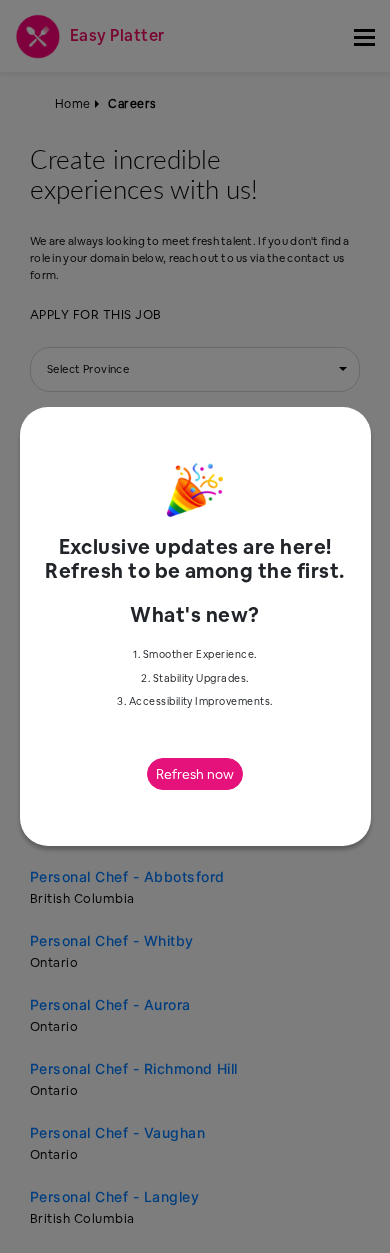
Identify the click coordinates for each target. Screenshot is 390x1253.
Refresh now (195, 774)
